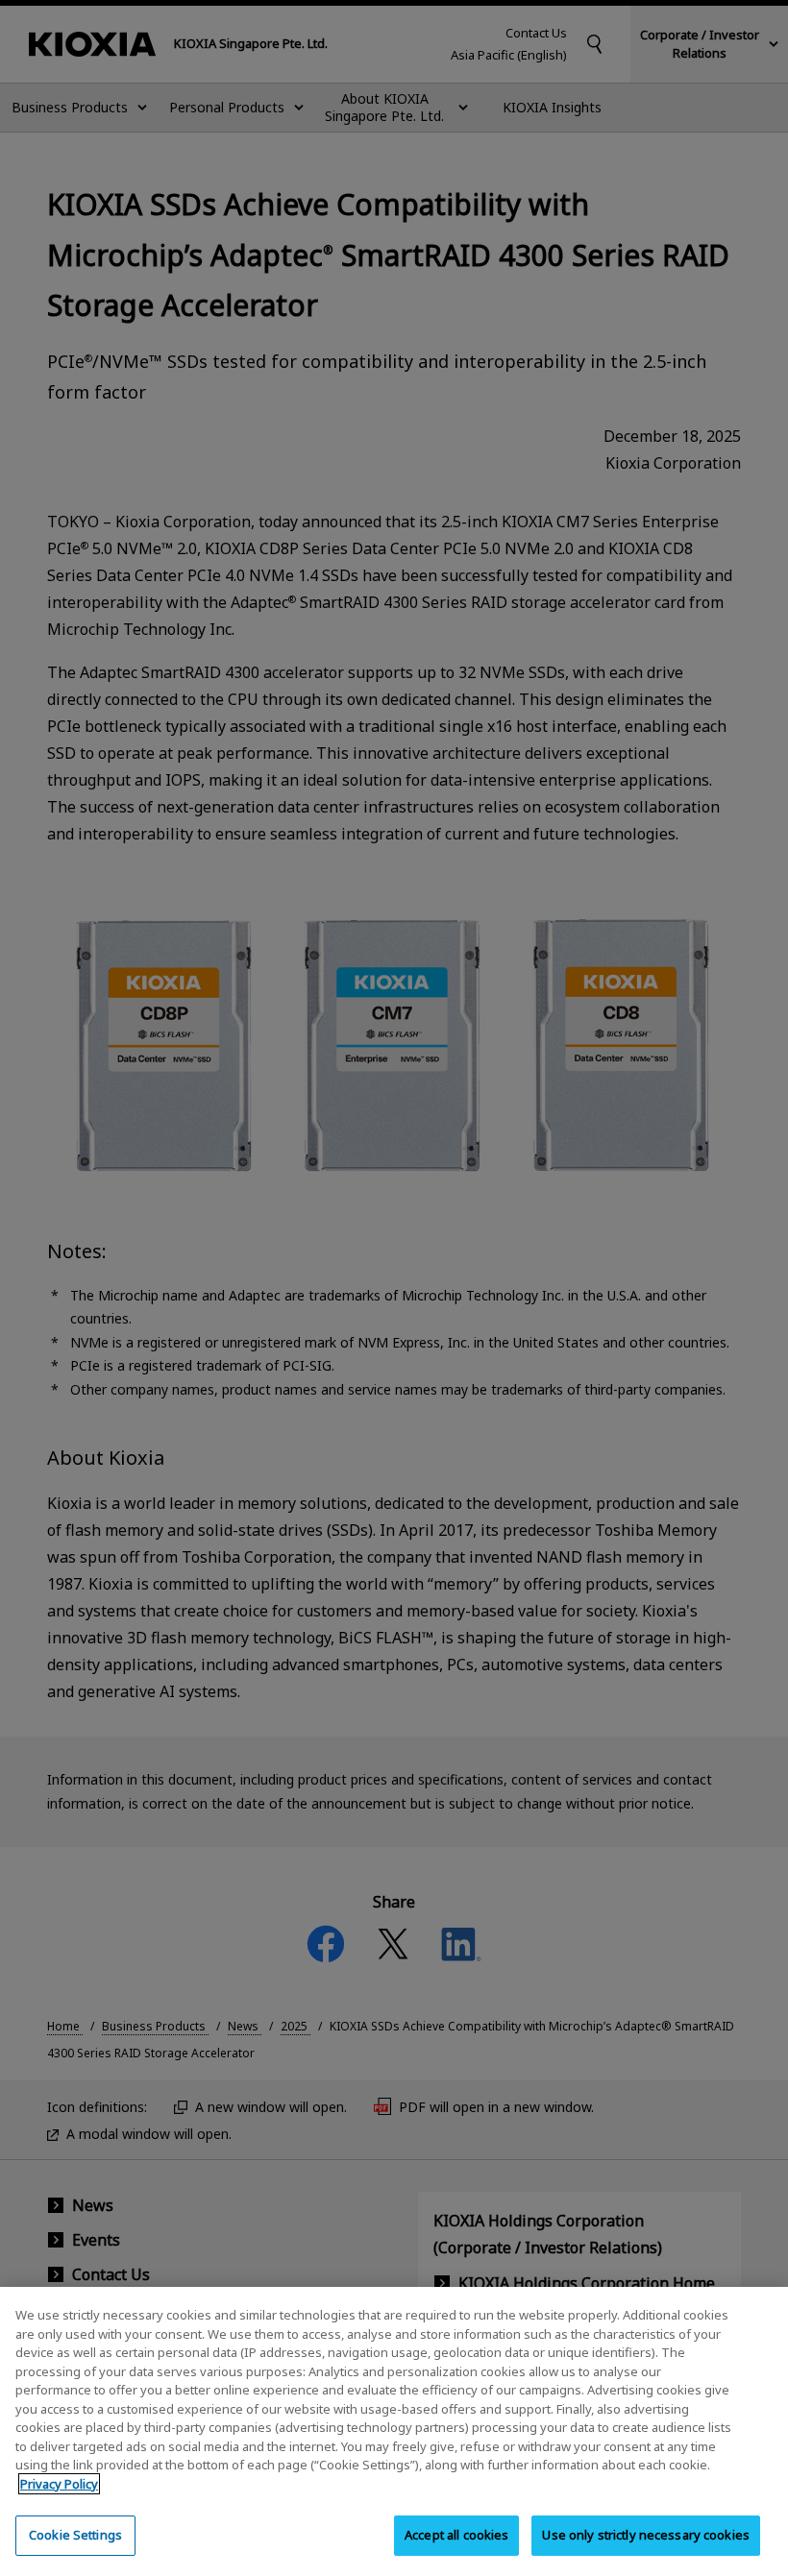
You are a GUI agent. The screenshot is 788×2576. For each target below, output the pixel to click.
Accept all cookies (456, 2535)
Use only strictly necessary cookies (646, 2535)
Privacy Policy (59, 2484)
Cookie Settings (75, 2535)
